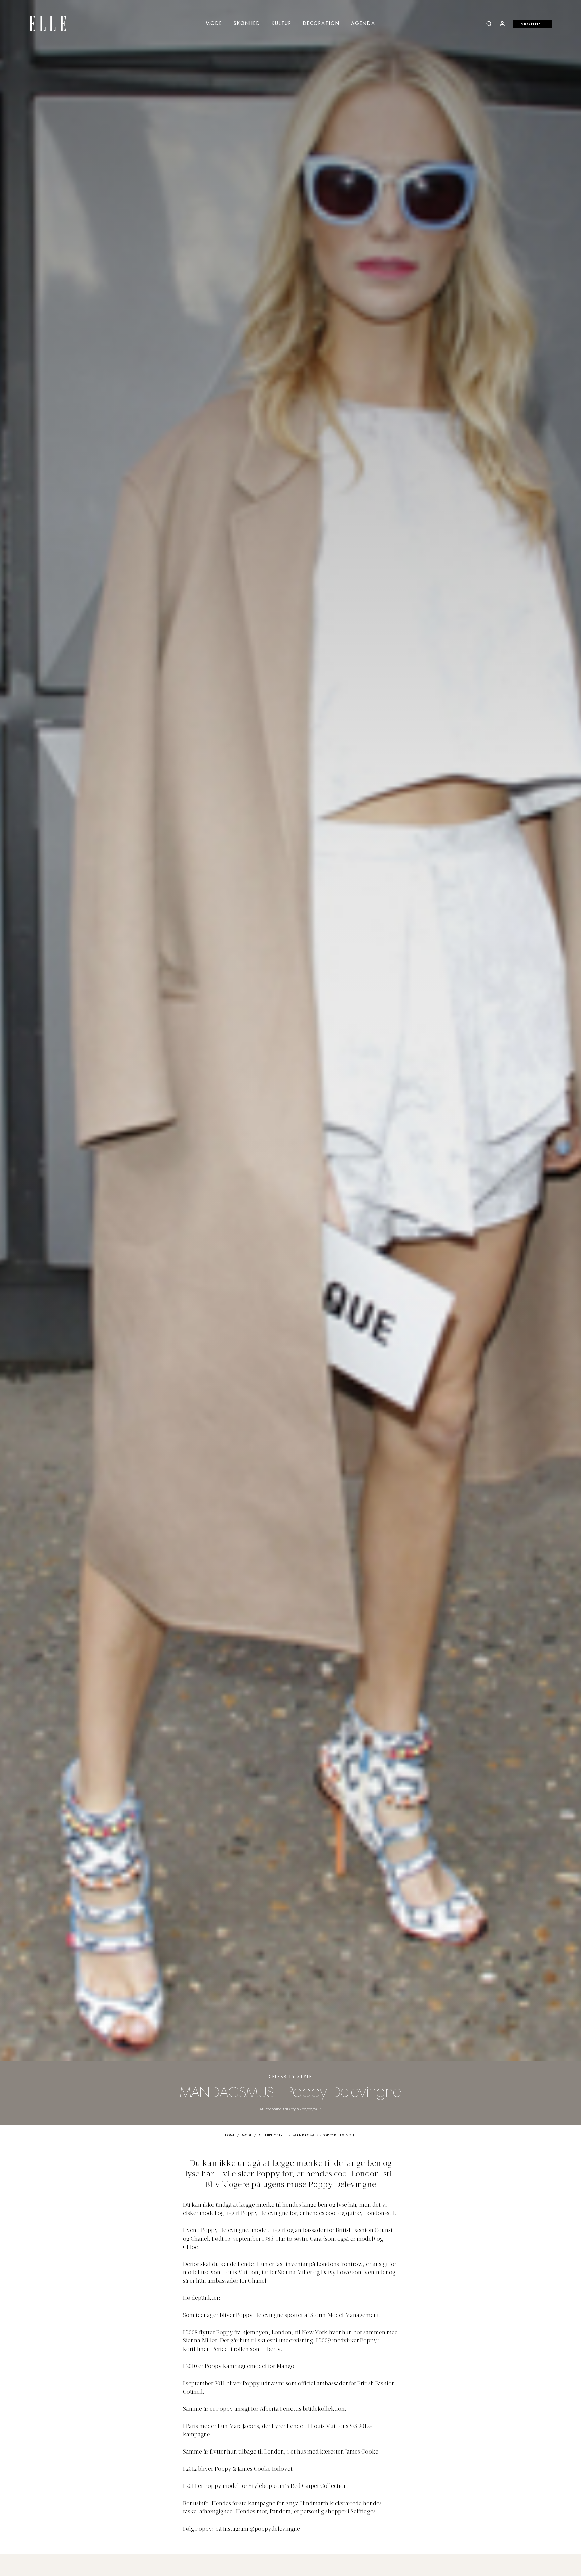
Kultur (282, 24)
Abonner (533, 24)
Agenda (363, 24)
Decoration (321, 24)
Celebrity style (290, 2077)
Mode (214, 24)
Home (230, 2135)
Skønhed (247, 24)
